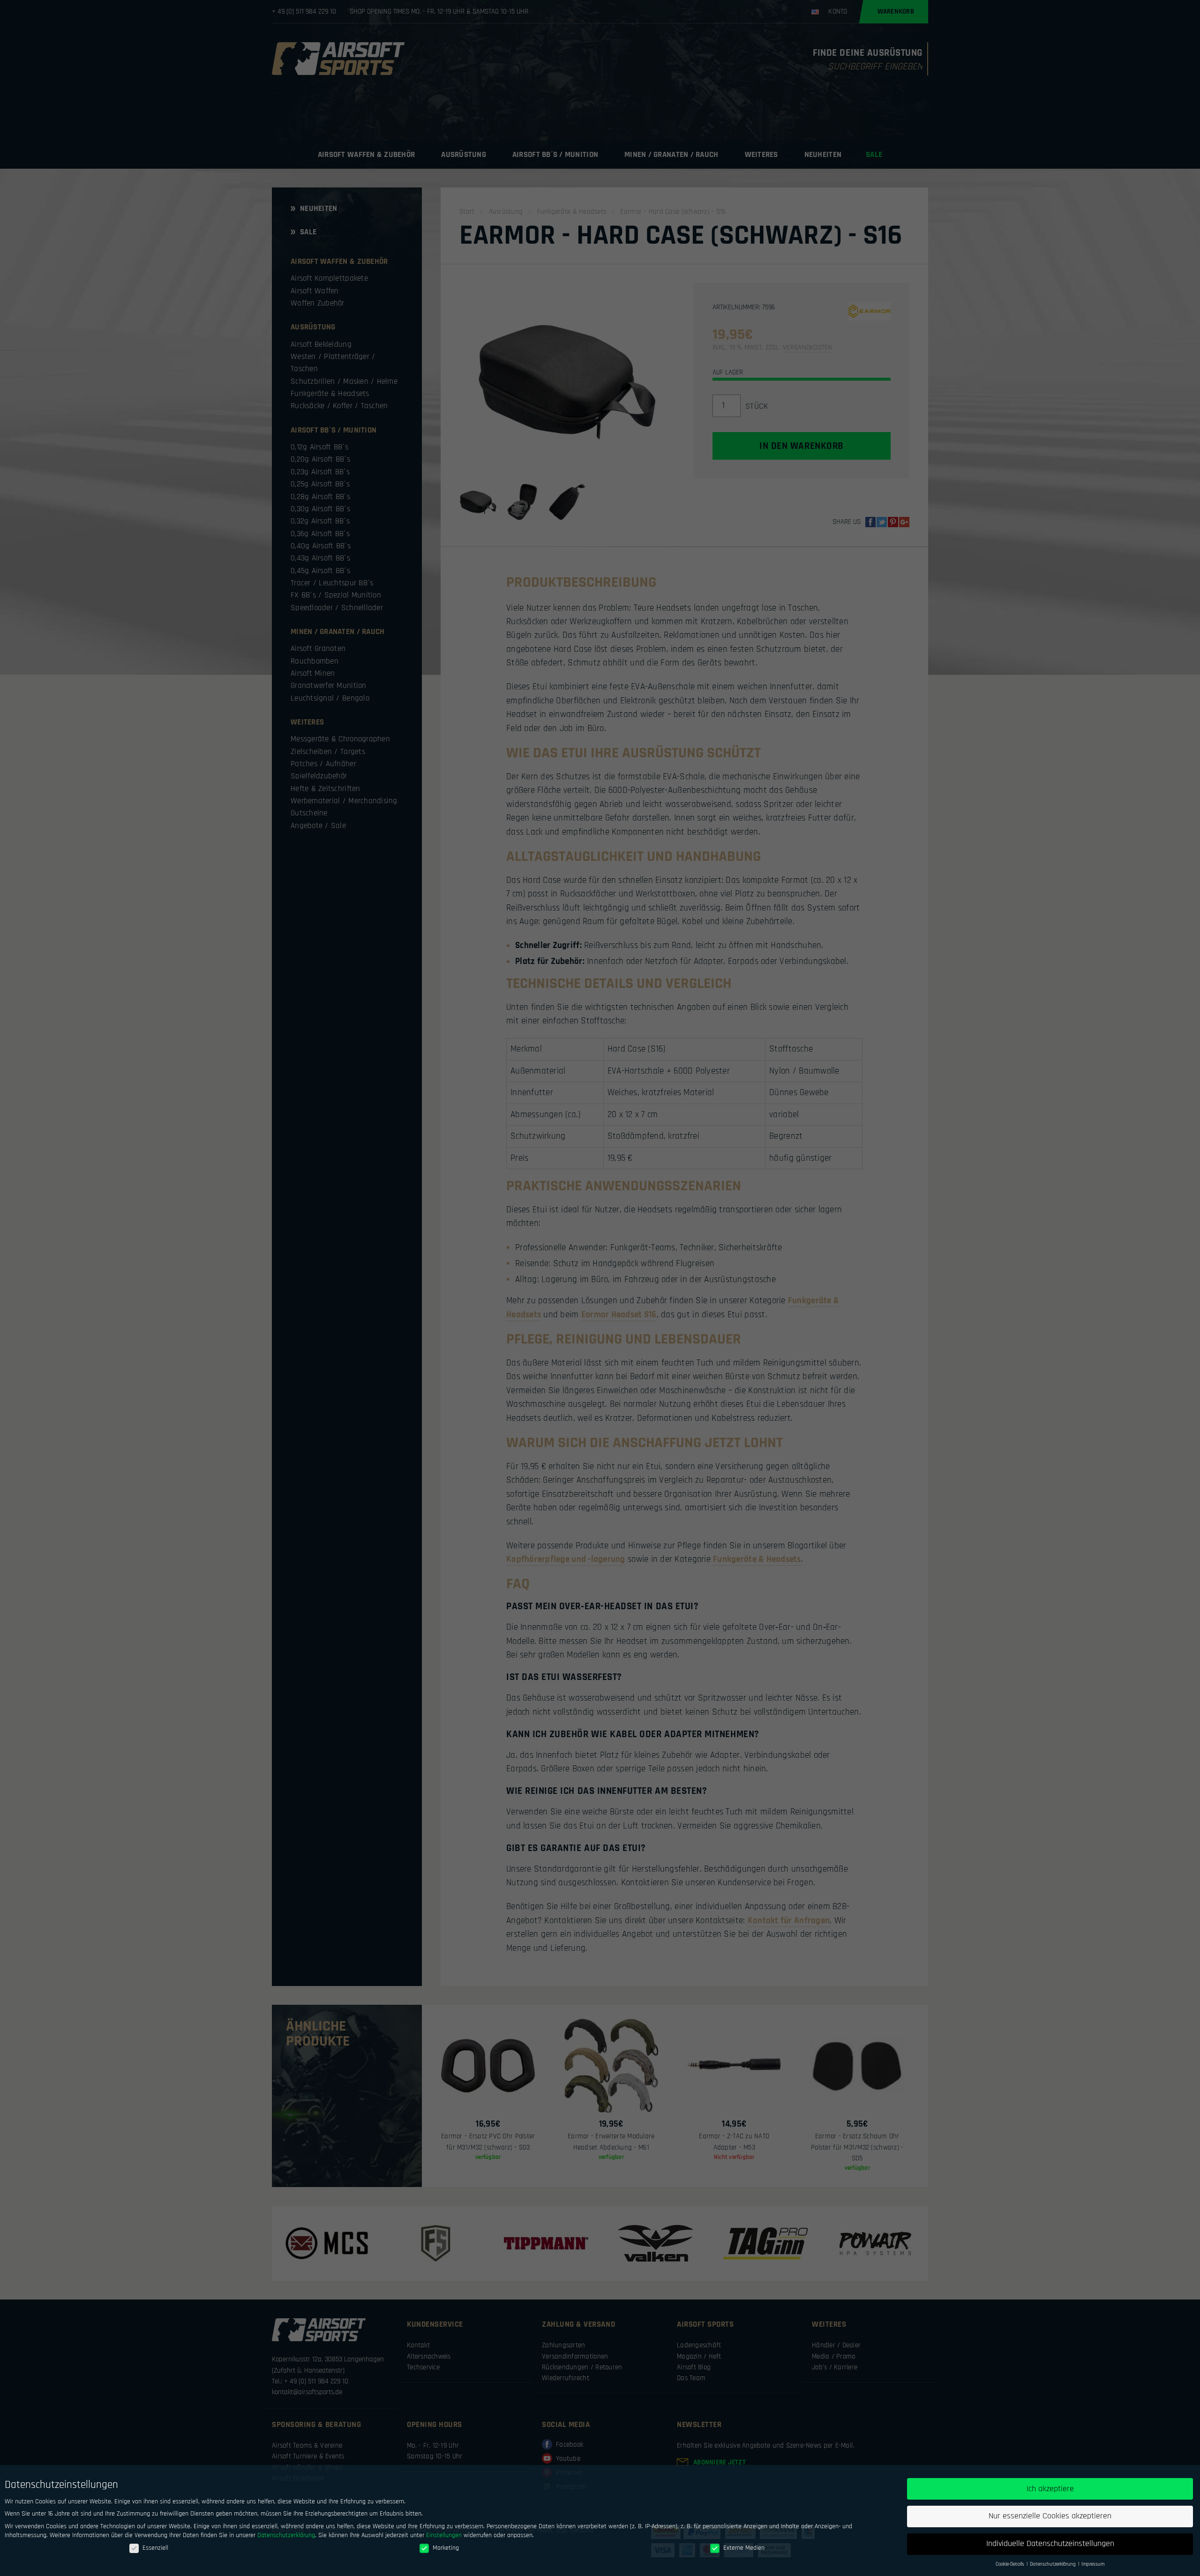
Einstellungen (444, 2535)
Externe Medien (744, 2548)
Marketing (446, 2548)
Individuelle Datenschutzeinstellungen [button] (1050, 2544)
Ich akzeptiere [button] (1050, 2489)
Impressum (1093, 2564)
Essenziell (155, 2548)
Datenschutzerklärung (286, 2535)
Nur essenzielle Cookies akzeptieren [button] (1050, 2516)
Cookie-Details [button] (1011, 2564)
